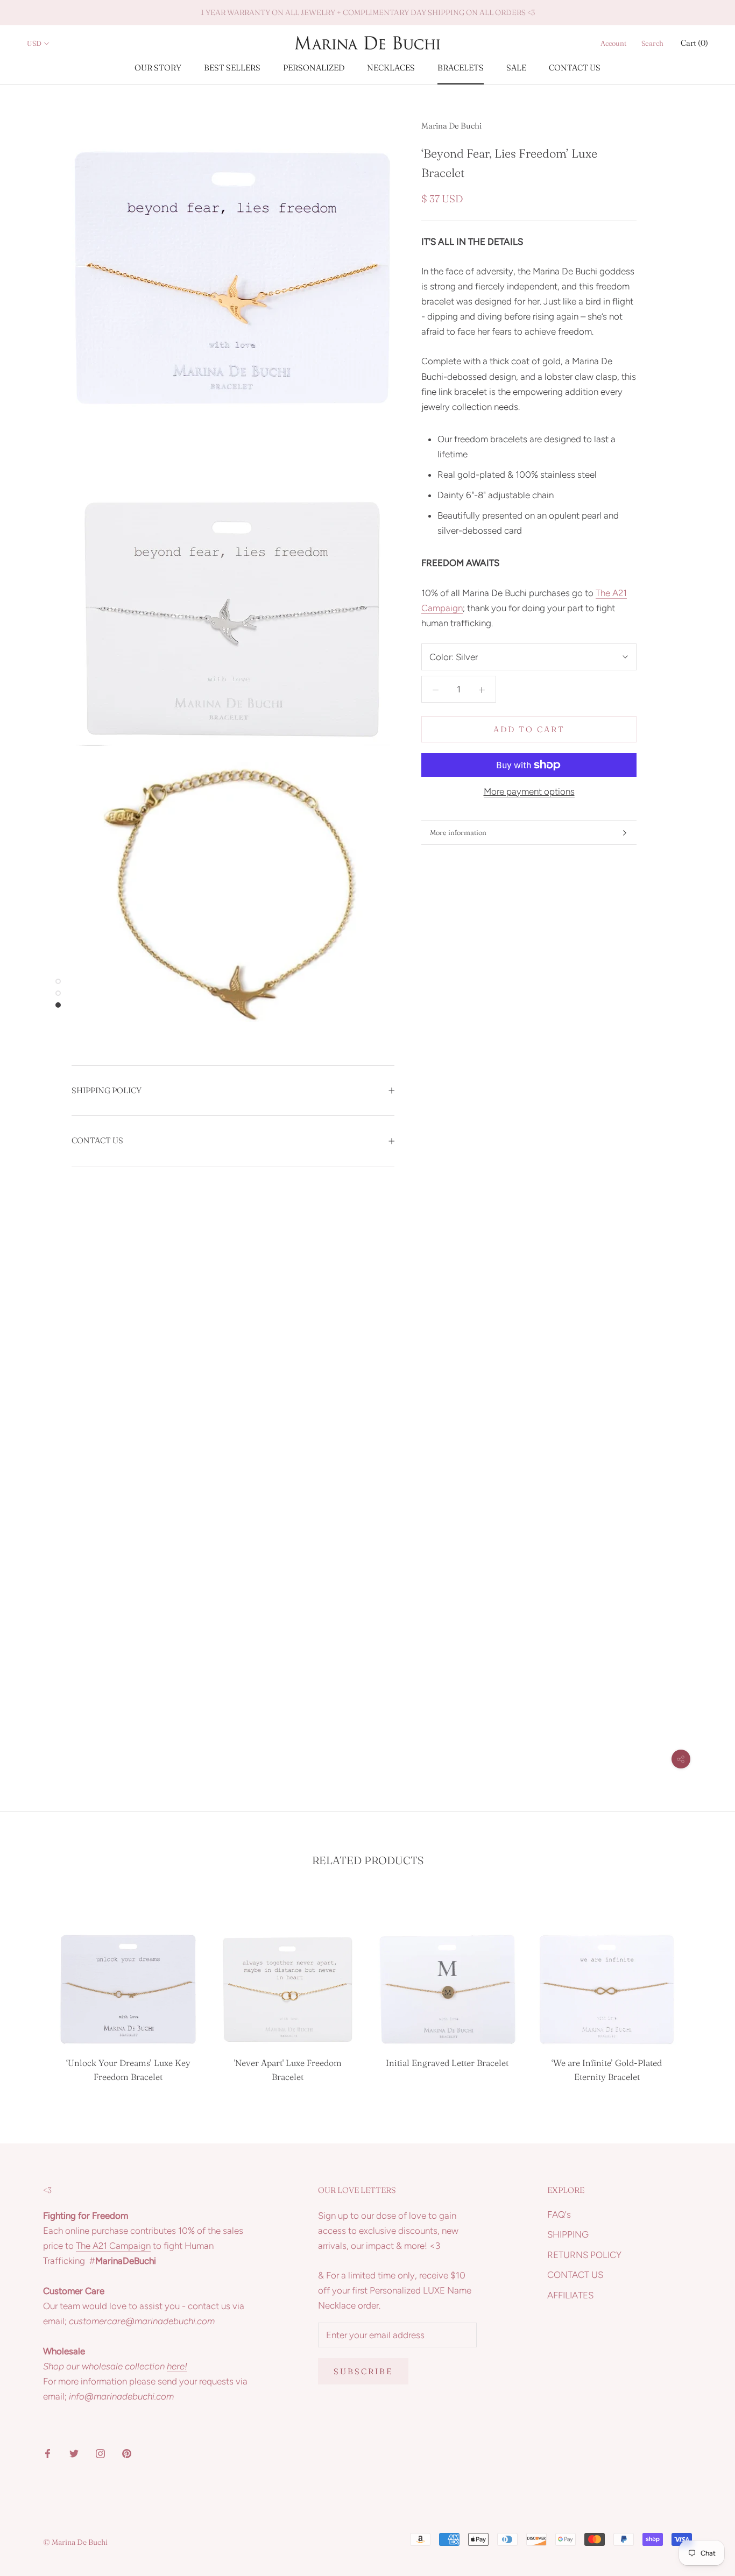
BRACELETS (461, 68)
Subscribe (363, 2371)
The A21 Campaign (113, 2246)
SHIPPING (568, 2234)
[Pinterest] (127, 2452)
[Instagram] (100, 2452)
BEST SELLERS (232, 68)
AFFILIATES (570, 2295)
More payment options (529, 791)
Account (613, 43)
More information (458, 832)
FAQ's (559, 2214)
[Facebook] (48, 2452)
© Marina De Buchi (75, 2542)
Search (652, 43)
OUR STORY (158, 68)
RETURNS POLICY (584, 2255)
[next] (701, 1991)
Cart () (694, 43)
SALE (516, 68)
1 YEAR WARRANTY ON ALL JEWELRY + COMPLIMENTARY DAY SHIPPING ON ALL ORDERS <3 (368, 12)
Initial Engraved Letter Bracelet (447, 2063)
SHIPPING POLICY (107, 1090)
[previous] (34, 1991)
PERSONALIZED (314, 68)
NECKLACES (391, 68)
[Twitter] (74, 2452)
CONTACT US (575, 68)
